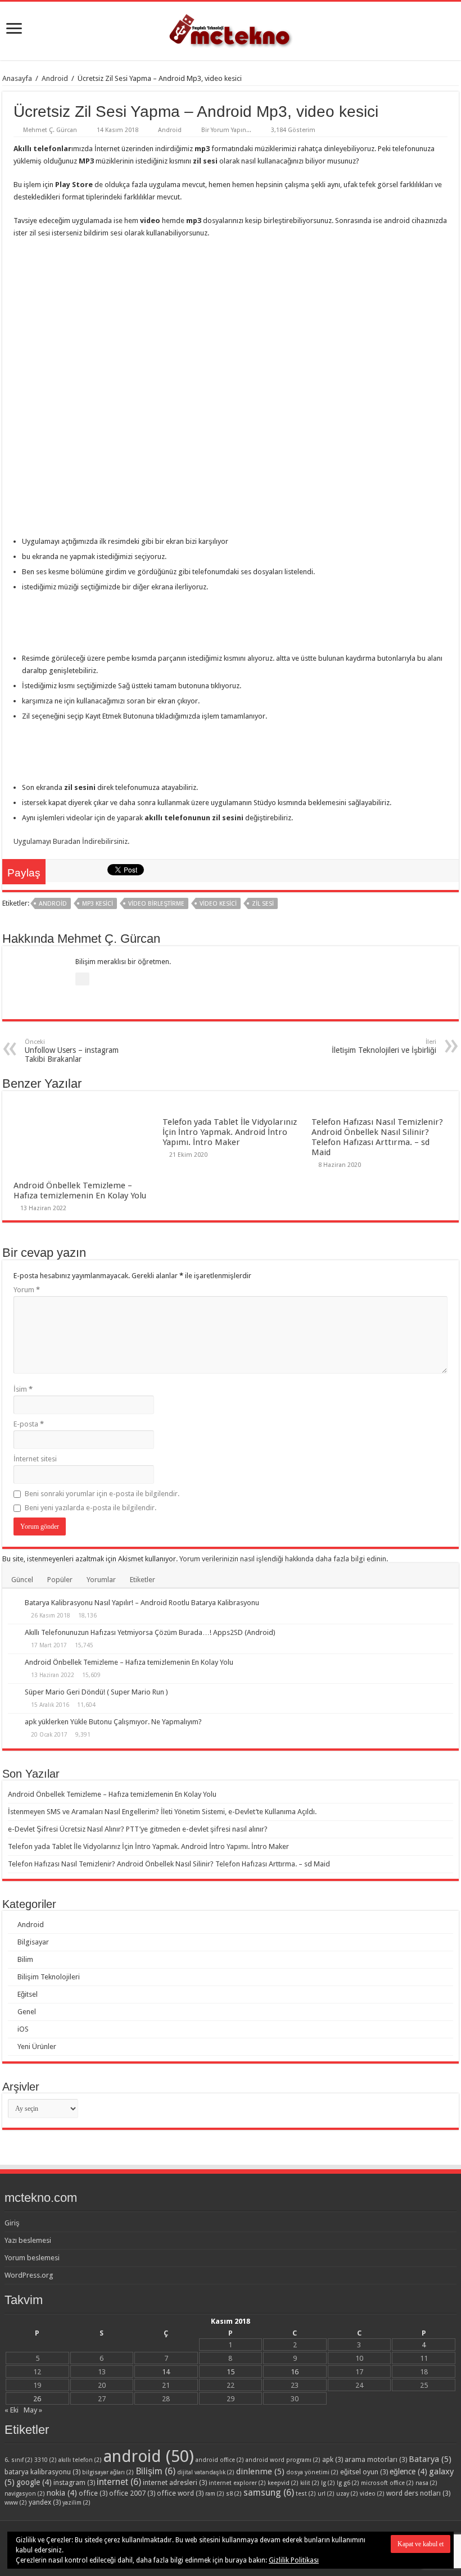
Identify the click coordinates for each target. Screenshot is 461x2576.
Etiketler (143, 1580)
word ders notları (418, 2493)
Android (55, 78)
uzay (347, 2494)
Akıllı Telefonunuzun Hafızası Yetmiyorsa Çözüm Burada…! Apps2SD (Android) (150, 1632)
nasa (426, 2483)
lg (328, 2483)
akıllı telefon (80, 2460)
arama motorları (376, 2459)
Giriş (12, 2223)
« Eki (12, 2410)
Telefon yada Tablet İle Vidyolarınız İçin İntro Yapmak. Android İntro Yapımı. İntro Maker (230, 1132)
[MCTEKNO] (231, 29)
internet (119, 2482)
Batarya (430, 2459)
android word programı (283, 2460)
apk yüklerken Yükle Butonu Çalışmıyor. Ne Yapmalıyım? (113, 1722)
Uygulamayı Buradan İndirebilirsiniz (71, 841)
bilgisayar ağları (108, 2472)
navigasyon (25, 2494)
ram (215, 2494)
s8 (234, 2494)
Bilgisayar (33, 1942)
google (34, 2482)
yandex (45, 2502)
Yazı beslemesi (28, 2240)
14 (166, 2372)
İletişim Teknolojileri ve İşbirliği (384, 1046)
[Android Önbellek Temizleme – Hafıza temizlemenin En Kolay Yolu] (13, 1663)
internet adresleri (175, 2482)
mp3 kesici (98, 904)
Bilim (25, 1959)
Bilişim (155, 2471)
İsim (23, 1389)
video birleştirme (156, 904)
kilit (310, 2483)
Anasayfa (17, 78)
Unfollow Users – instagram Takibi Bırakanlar (72, 1051)
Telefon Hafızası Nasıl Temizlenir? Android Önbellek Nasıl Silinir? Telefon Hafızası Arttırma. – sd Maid (377, 1137)
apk (333, 2459)
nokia (62, 2493)
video (372, 2494)
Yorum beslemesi (32, 2258)
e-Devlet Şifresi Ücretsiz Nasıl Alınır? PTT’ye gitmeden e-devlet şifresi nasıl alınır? (138, 1829)
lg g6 (348, 2483)
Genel (27, 2012)
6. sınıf (19, 2460)
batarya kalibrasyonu (42, 2472)
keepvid (283, 2483)
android (53, 904)
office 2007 (132, 2493)
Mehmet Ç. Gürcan (50, 130)
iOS (23, 2029)
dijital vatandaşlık (206, 2472)
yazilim (76, 2503)
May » (33, 2410)
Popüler (60, 1580)
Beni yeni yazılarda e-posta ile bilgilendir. (91, 1508)
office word (180, 2493)
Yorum (27, 1290)
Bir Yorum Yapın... (226, 130)
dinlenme (260, 2471)
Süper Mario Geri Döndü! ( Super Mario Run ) (96, 1692)
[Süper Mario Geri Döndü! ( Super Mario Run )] (13, 1693)
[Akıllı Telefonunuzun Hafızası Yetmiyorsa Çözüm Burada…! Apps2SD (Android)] (13, 1633)
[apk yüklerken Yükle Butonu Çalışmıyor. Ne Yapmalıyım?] (13, 1723)
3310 (46, 2460)
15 (231, 2372)
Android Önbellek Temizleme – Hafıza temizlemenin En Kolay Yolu (80, 1191)
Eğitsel (28, 1994)
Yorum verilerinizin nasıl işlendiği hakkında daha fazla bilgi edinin (283, 1559)
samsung (269, 2493)
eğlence (408, 2471)
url (326, 2494)
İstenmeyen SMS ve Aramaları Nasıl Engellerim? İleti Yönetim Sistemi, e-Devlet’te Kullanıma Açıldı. (162, 1812)
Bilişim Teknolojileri (49, 1977)
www (16, 2503)
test (306, 2494)
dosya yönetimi (312, 2472)
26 (37, 2399)
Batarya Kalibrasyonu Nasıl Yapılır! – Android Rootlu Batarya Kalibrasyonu (142, 1603)
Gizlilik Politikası (294, 2560)
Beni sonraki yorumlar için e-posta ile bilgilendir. (102, 1494)
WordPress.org (29, 2275)
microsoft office (387, 2483)
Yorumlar (101, 1580)
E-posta (29, 1424)
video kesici (218, 904)
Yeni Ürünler (37, 2046)
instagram (74, 2482)
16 (295, 2372)
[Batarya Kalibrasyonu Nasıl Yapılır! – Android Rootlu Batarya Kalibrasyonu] (13, 1603)
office (93, 2493)
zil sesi (263, 904)
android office (220, 2460)
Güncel (22, 1580)
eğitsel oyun (364, 2472)
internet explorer (237, 2483)
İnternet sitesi (35, 1459)
